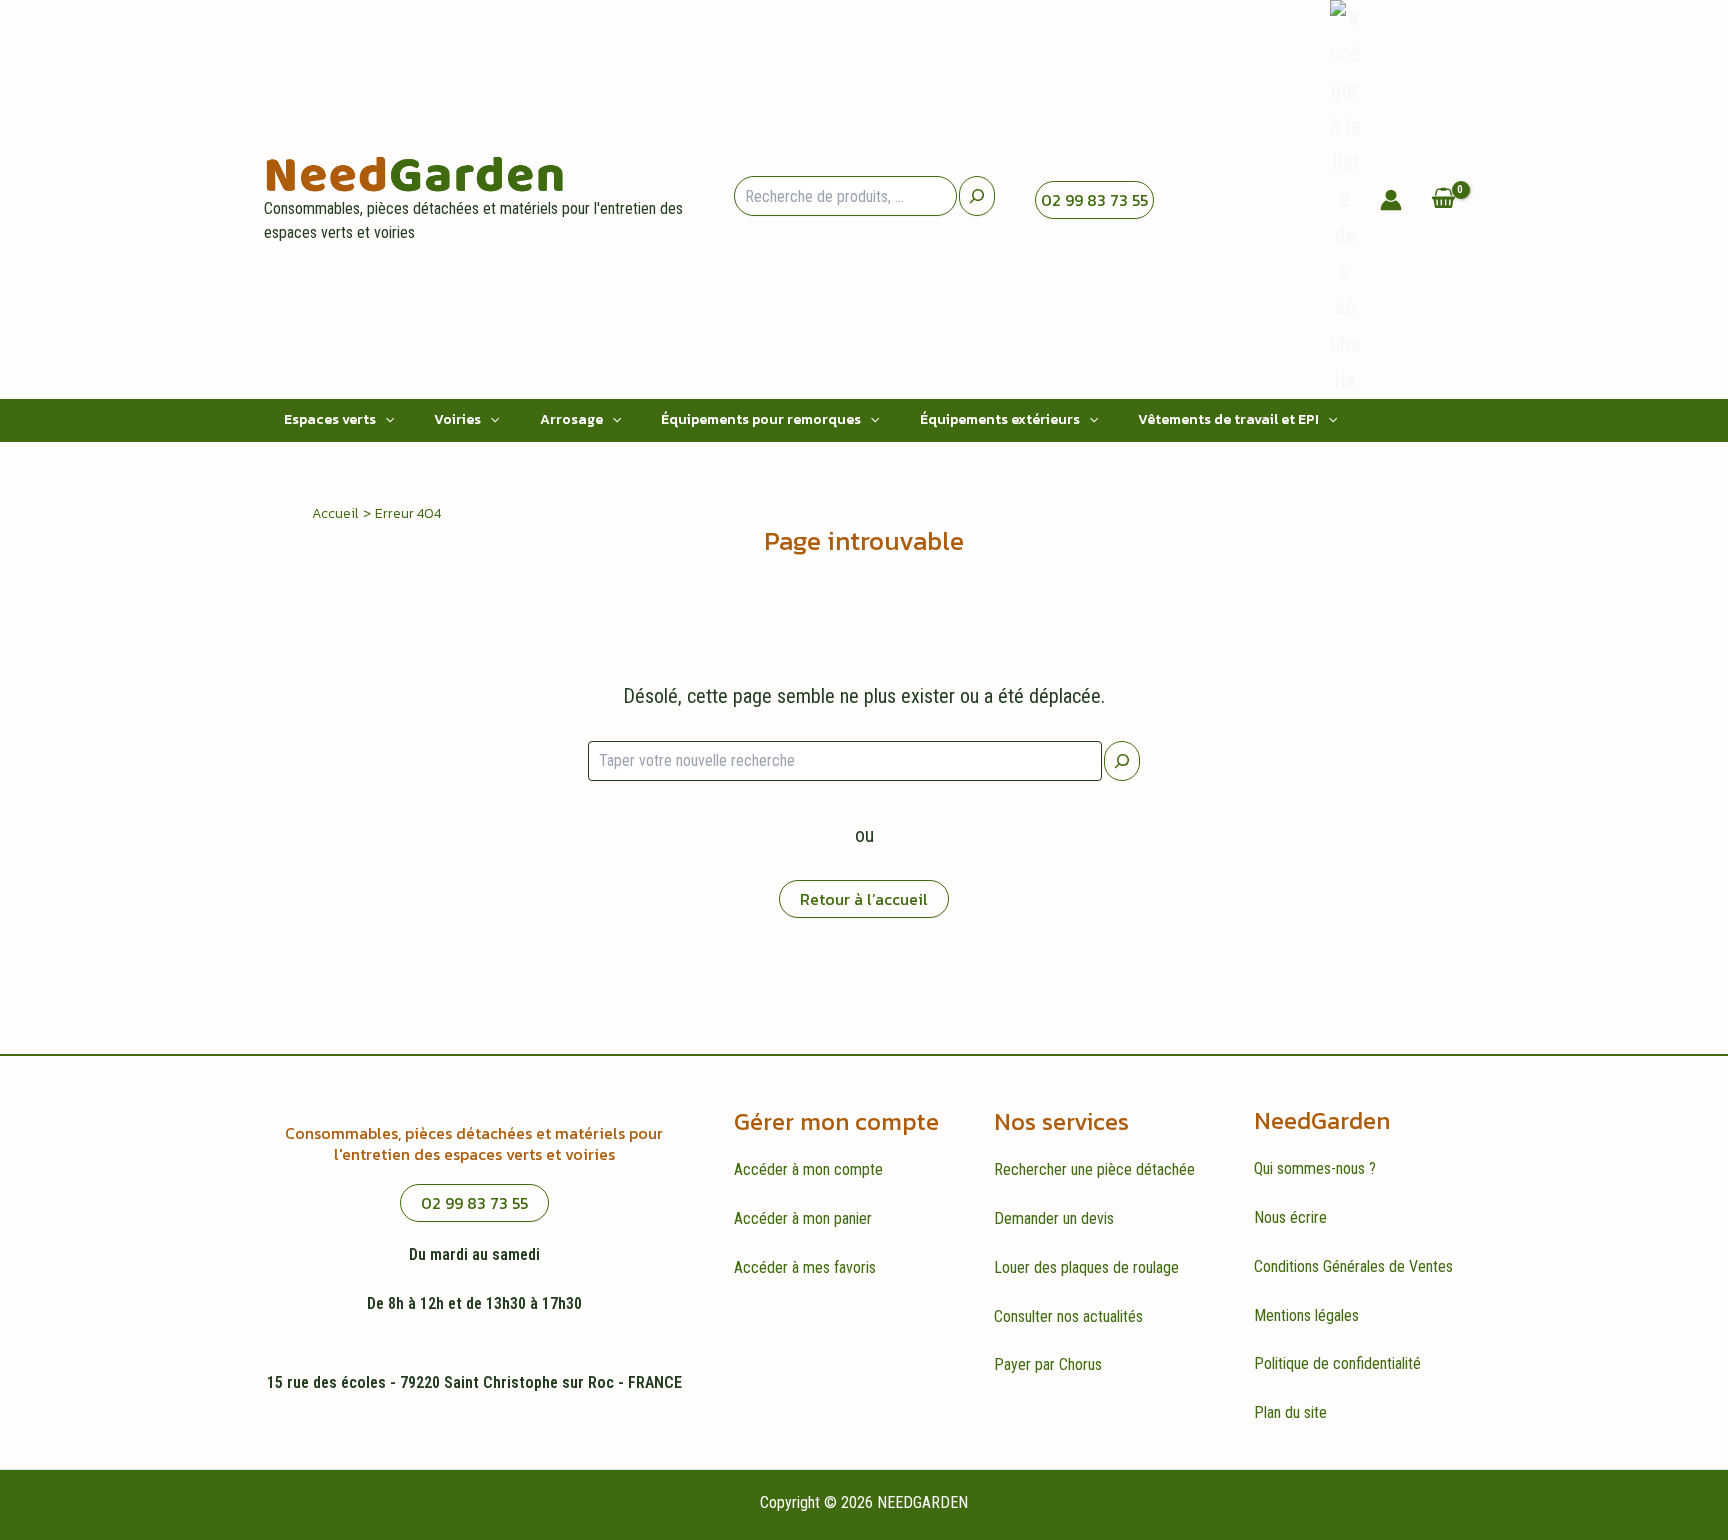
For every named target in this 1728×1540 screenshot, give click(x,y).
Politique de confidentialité (1337, 1363)
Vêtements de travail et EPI (1228, 419)
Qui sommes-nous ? (1315, 1168)
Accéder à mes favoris (805, 1267)
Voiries (457, 419)
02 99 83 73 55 (1094, 200)
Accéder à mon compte (808, 1169)
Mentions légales (1306, 1315)
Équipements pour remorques (761, 419)
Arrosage (571, 419)
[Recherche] (977, 196)
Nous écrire (1290, 1217)
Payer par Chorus (1048, 1364)
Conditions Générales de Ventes (1353, 1266)
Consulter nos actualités (1068, 1316)
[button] (385, 420)
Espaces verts (330, 419)
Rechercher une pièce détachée (1094, 1169)
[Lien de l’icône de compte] (1391, 200)
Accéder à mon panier (803, 1218)
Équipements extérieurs (1000, 419)
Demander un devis (1054, 1218)
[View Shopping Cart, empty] (1443, 199)
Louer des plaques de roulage (1086, 1267)
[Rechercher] (1122, 761)
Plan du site (1290, 1412)
